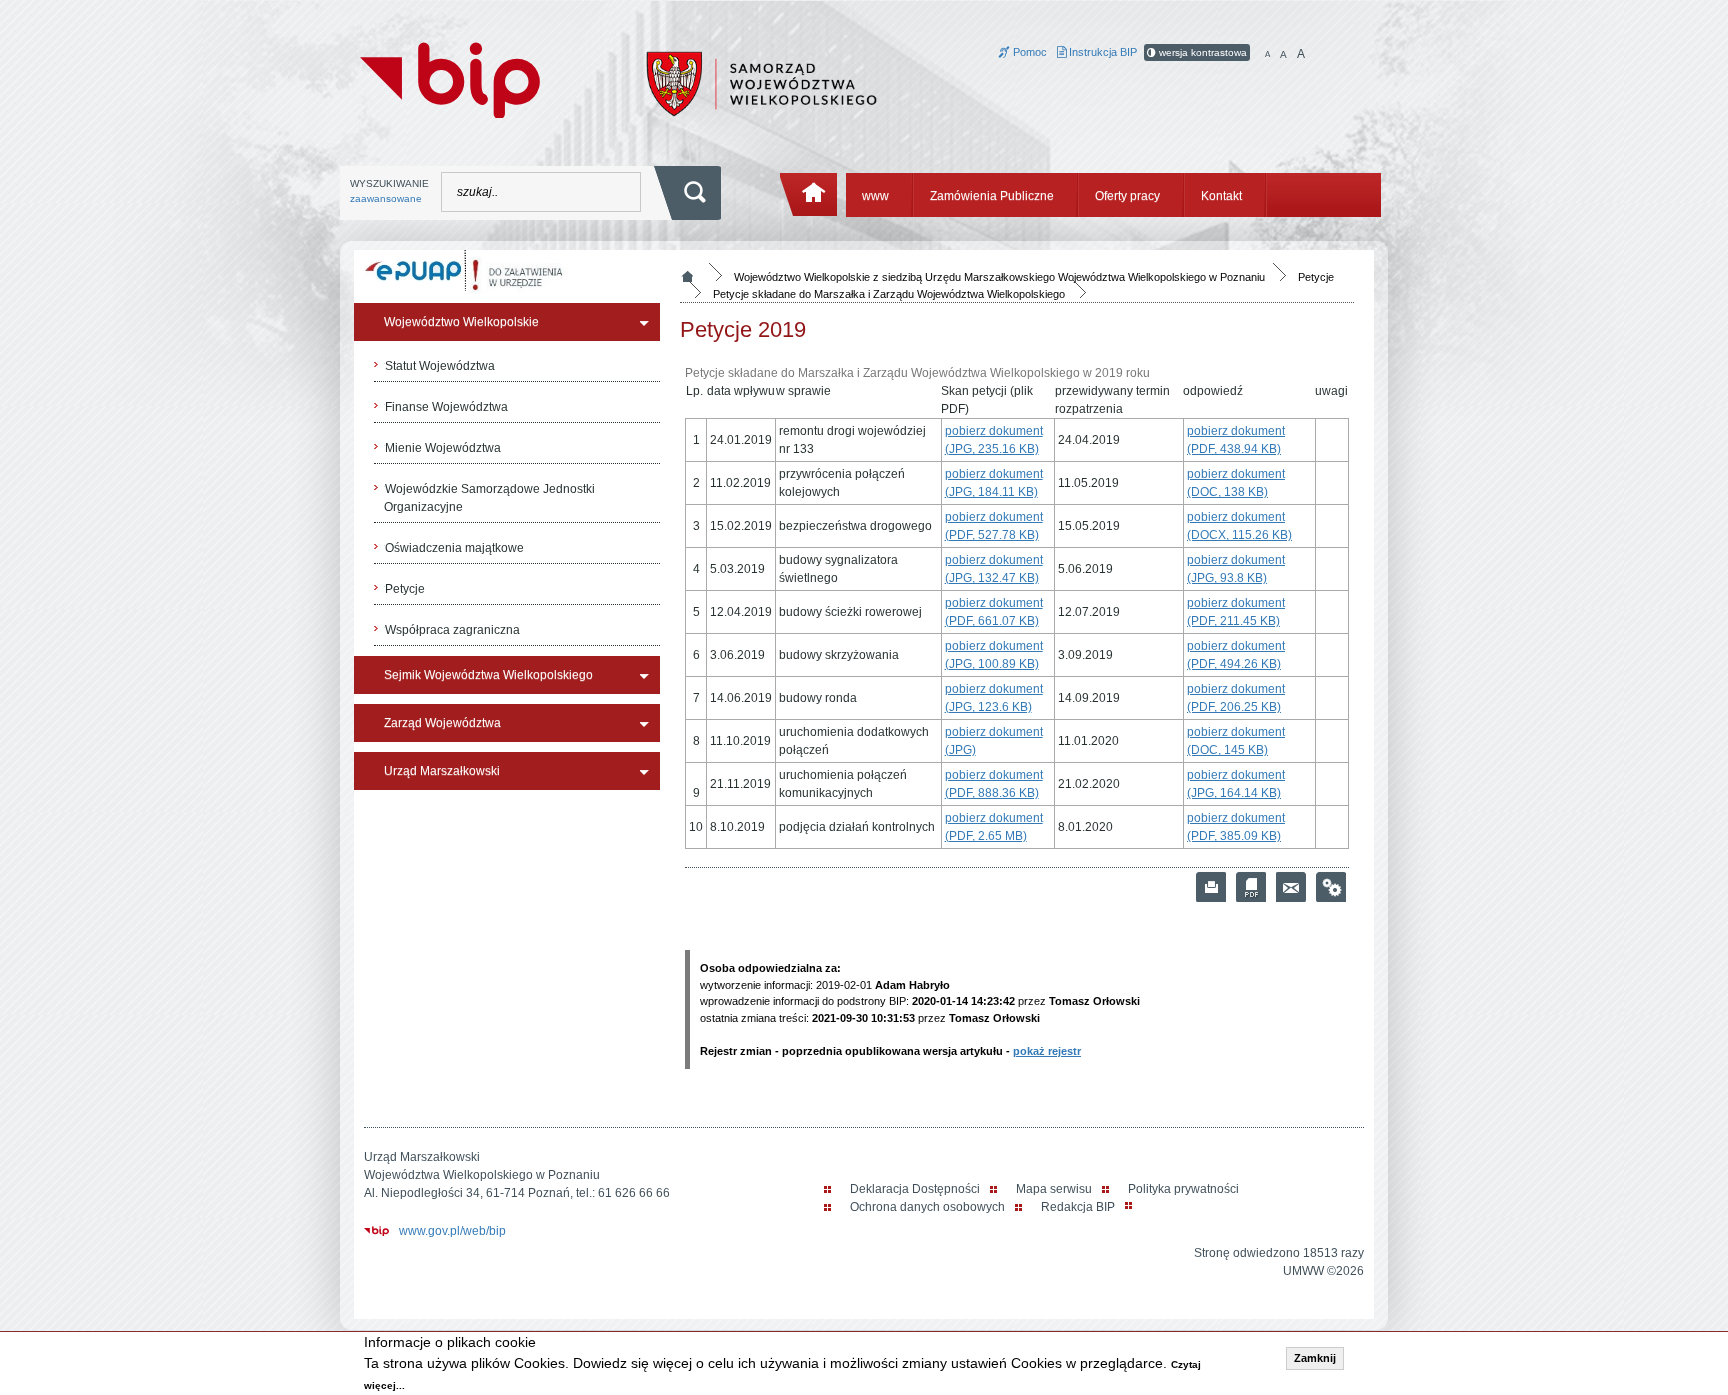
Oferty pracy (1127, 196)
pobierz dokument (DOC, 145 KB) (1236, 741)
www (875, 196)
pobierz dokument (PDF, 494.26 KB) (1236, 655)
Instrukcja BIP (1101, 52)
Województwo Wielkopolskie (461, 322)
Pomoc (1028, 52)
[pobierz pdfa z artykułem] (1251, 887)
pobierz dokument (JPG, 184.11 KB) (994, 483)
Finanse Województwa (446, 407)
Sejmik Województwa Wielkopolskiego (488, 675)
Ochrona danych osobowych (927, 1207)
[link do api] (1331, 887)
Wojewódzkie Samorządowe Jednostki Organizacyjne (489, 498)
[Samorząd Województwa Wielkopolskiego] (761, 83)
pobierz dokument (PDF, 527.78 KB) (994, 526)
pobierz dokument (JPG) (994, 741)
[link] (1291, 887)
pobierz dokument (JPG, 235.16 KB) (994, 440)
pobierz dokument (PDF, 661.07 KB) (994, 612)
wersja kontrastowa (1201, 52)
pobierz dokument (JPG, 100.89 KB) (994, 655)
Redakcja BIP (1078, 1207)
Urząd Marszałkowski (442, 771)
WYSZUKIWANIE (389, 191)
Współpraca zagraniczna (452, 630)
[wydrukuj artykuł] (1211, 887)
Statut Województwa (440, 366)
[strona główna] (809, 195)
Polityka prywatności (1183, 1189)
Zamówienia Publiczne (992, 196)
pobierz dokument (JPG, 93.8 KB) (1236, 569)
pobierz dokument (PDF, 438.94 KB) (1236, 440)
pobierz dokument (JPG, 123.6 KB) (994, 698)
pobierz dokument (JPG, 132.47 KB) (994, 569)
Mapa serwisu (1054, 1189)
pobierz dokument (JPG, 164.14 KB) (1236, 784)
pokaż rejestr (1047, 1051)
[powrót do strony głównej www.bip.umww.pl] (450, 78)
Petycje (405, 589)
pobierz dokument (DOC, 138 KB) (1236, 483)
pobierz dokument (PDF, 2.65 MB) (994, 827)
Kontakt (1221, 196)
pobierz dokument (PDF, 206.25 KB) (1236, 698)
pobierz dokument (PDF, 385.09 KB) (1236, 827)
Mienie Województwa (443, 448)
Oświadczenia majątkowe (454, 548)
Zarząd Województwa (442, 723)
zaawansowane (386, 198)
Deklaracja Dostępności (915, 1189)
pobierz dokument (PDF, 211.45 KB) (1236, 612)
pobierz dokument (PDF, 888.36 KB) (994, 784)
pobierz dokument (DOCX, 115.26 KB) (1239, 526)
